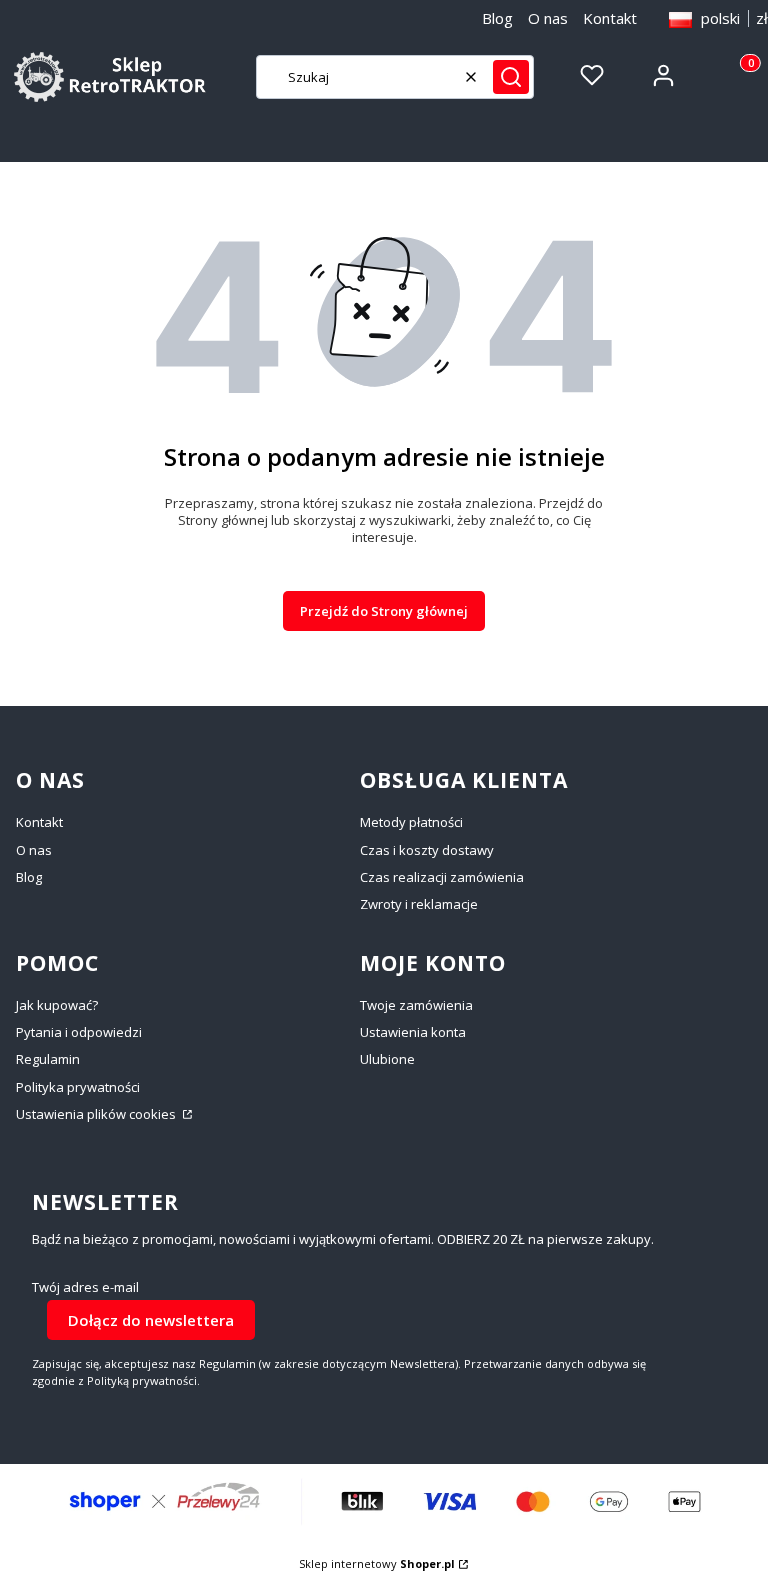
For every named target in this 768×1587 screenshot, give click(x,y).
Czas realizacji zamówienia (442, 877)
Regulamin (48, 1059)
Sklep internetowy (377, 1563)
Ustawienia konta (413, 1032)
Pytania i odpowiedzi (79, 1032)
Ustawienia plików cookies (97, 1114)
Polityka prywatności (78, 1087)
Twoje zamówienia (416, 1005)
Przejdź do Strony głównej (384, 611)
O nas (548, 18)
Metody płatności (411, 822)
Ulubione (387, 1059)
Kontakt (610, 18)
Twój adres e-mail (85, 1287)
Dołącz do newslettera (151, 1320)
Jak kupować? (57, 1005)
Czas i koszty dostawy (427, 850)
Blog (497, 18)
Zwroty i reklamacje (419, 904)
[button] (511, 77)
